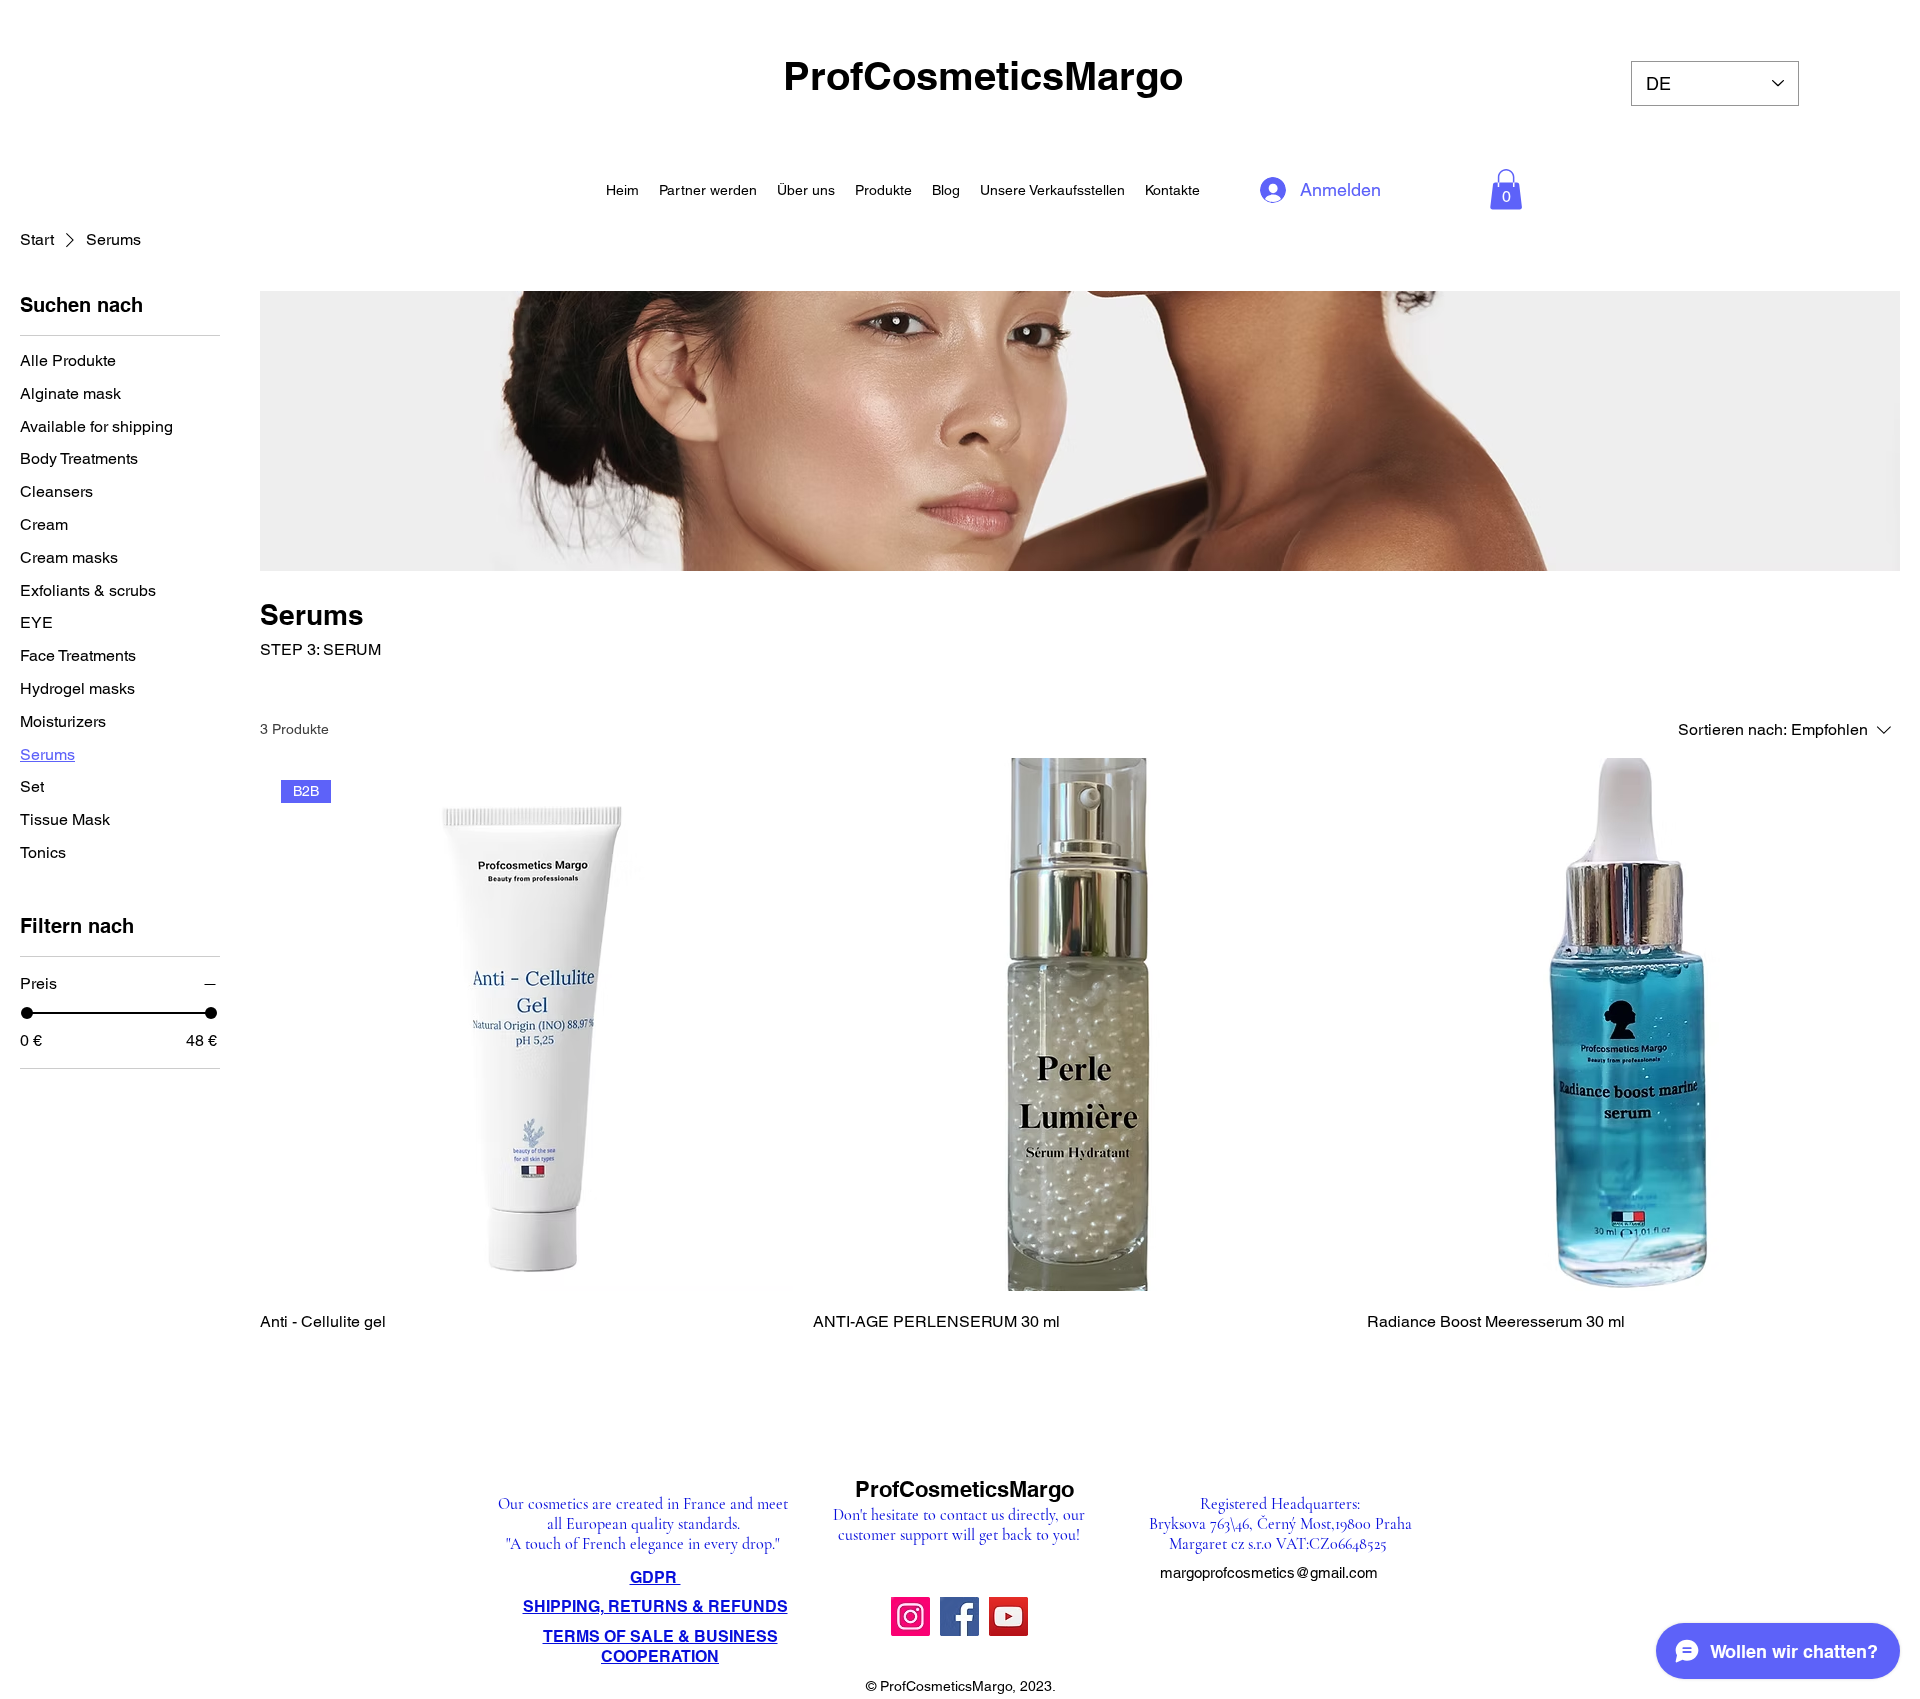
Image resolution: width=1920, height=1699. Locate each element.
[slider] (27, 1013)
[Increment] (1883, 1366)
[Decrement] (1382, 1366)
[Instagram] (910, 1616)
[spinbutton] (1633, 1366)
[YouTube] (1008, 1616)
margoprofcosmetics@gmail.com (1269, 1572)
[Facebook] (959, 1616)
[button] (1506, 189)
